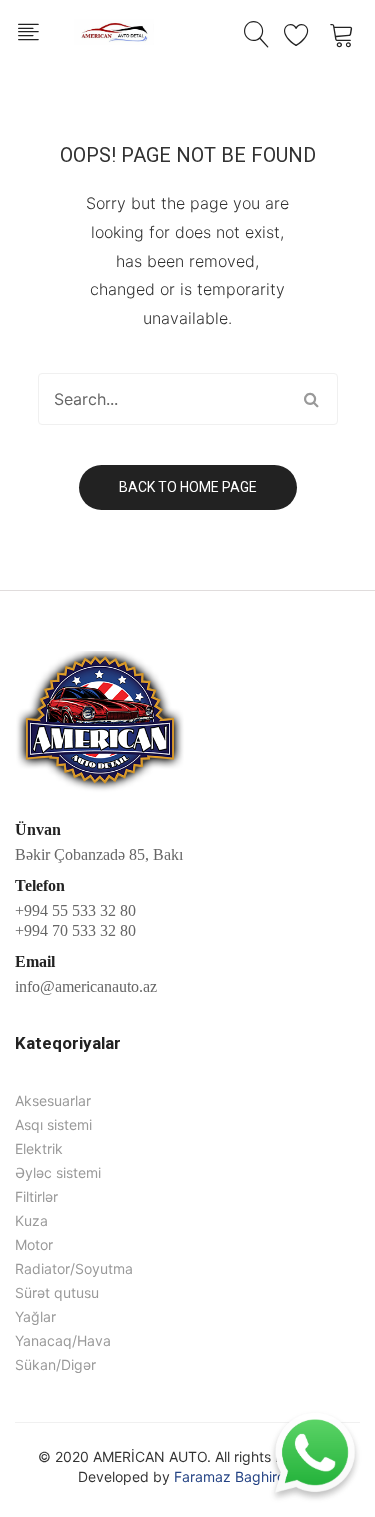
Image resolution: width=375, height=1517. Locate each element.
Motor (34, 1244)
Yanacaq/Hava (63, 1340)
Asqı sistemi (53, 1124)
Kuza (31, 1220)
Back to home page (188, 487)
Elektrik (39, 1148)
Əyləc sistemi (58, 1172)
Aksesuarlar (53, 1100)
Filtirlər (36, 1196)
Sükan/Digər (55, 1364)
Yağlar (35, 1316)
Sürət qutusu (57, 1292)
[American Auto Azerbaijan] (114, 29)
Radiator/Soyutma (74, 1268)
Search (312, 399)
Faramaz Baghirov (233, 1476)
